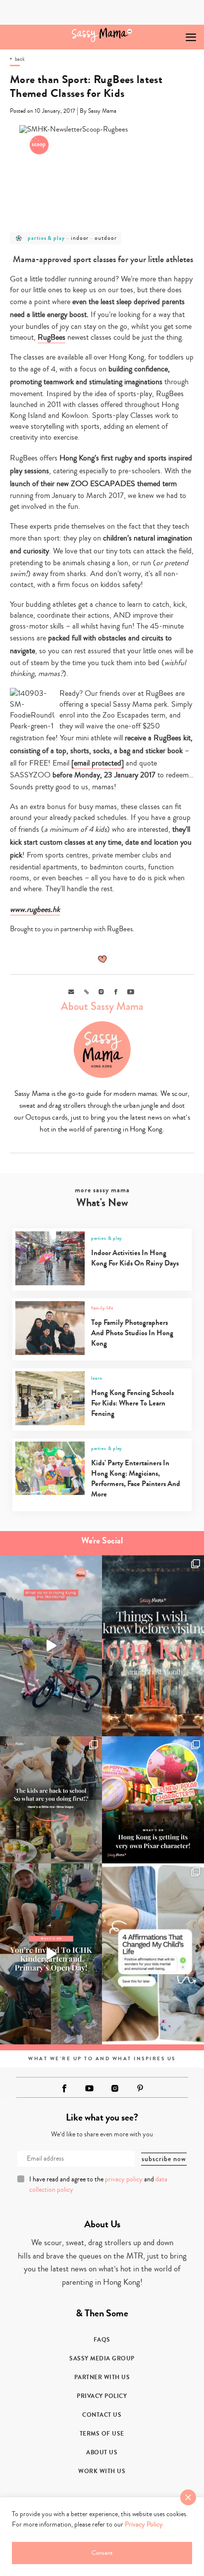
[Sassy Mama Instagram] (115, 2088)
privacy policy (124, 2179)
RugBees (51, 337)
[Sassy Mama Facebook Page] (64, 2088)
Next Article (168, 33)
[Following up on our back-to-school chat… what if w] (153, 1954)
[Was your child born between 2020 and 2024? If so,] (51, 1954)
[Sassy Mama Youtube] (90, 2088)
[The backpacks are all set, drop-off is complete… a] (51, 1800)
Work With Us (102, 2471)
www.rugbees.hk (35, 909)
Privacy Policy (102, 2396)
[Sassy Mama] (102, 35)
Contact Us (102, 2415)
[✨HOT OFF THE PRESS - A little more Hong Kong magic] (153, 1800)
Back (20, 59)
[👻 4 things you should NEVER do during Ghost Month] (153, 1646)
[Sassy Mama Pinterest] (140, 2088)
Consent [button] (102, 2553)
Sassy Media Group (102, 2358)
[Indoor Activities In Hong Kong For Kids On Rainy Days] (101, 1283)
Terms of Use (102, 2434)
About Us (102, 2452)
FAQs (102, 2340)
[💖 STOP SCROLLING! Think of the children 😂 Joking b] (51, 1646)
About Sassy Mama (102, 1006)
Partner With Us (102, 2377)
